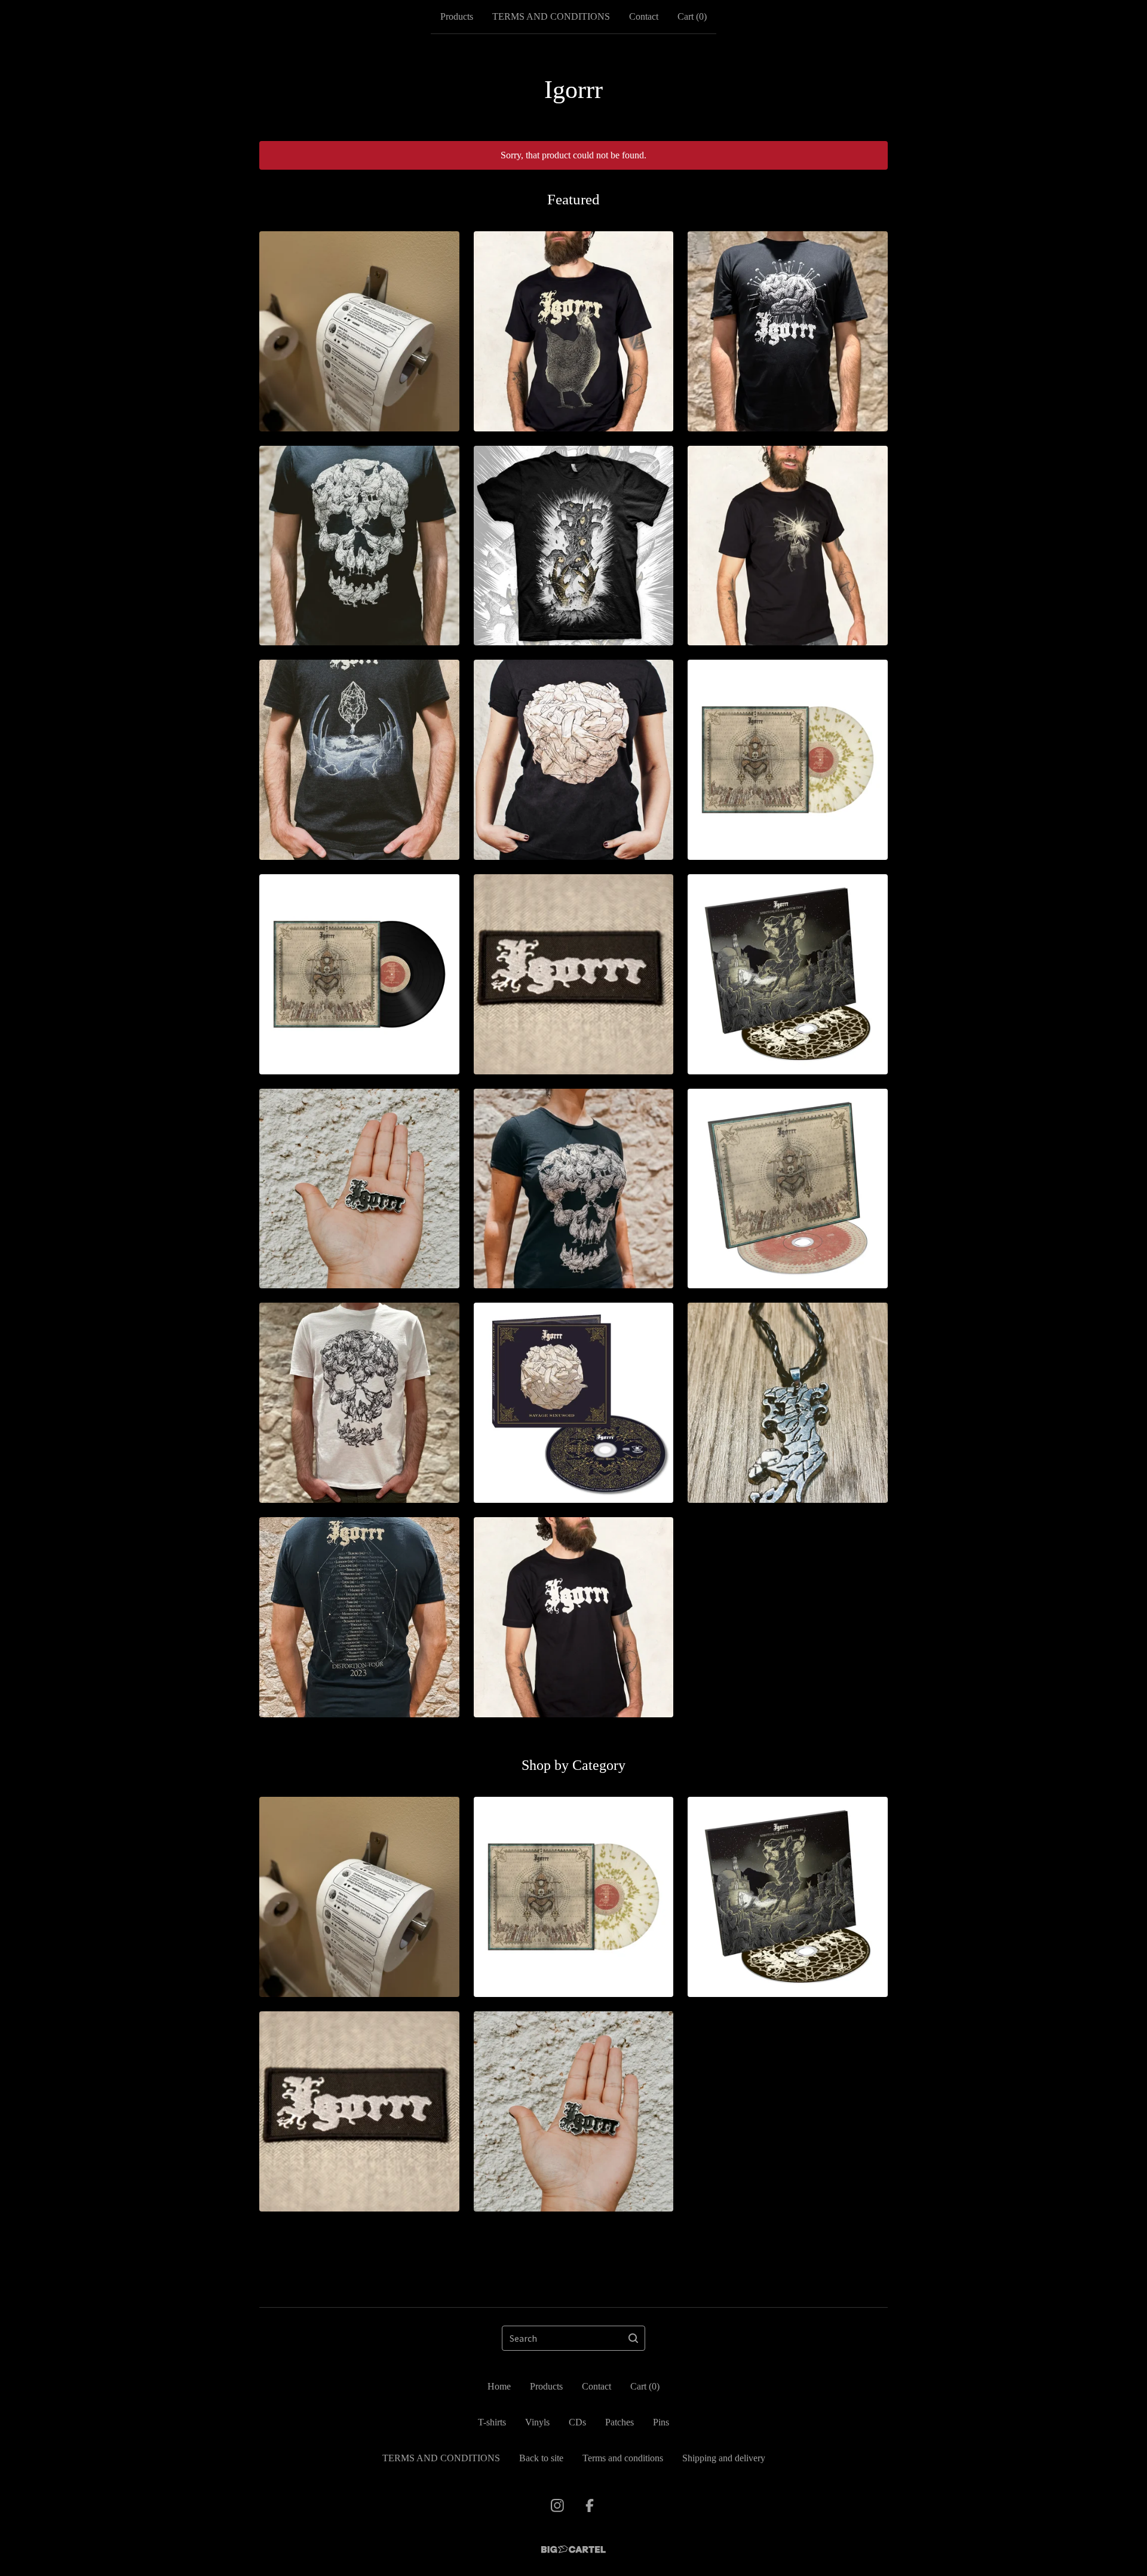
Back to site (541, 2458)
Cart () (692, 16)
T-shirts (492, 2422)
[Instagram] (557, 2505)
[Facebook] (590, 2505)
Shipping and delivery (724, 2458)
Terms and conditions (623, 2458)
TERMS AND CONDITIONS (551, 16)
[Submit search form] (633, 2338)
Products (457, 16)
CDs (577, 2422)
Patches (619, 2422)
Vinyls (537, 2422)
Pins (661, 2422)
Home (499, 2386)
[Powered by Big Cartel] (573, 2549)
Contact (644, 16)
